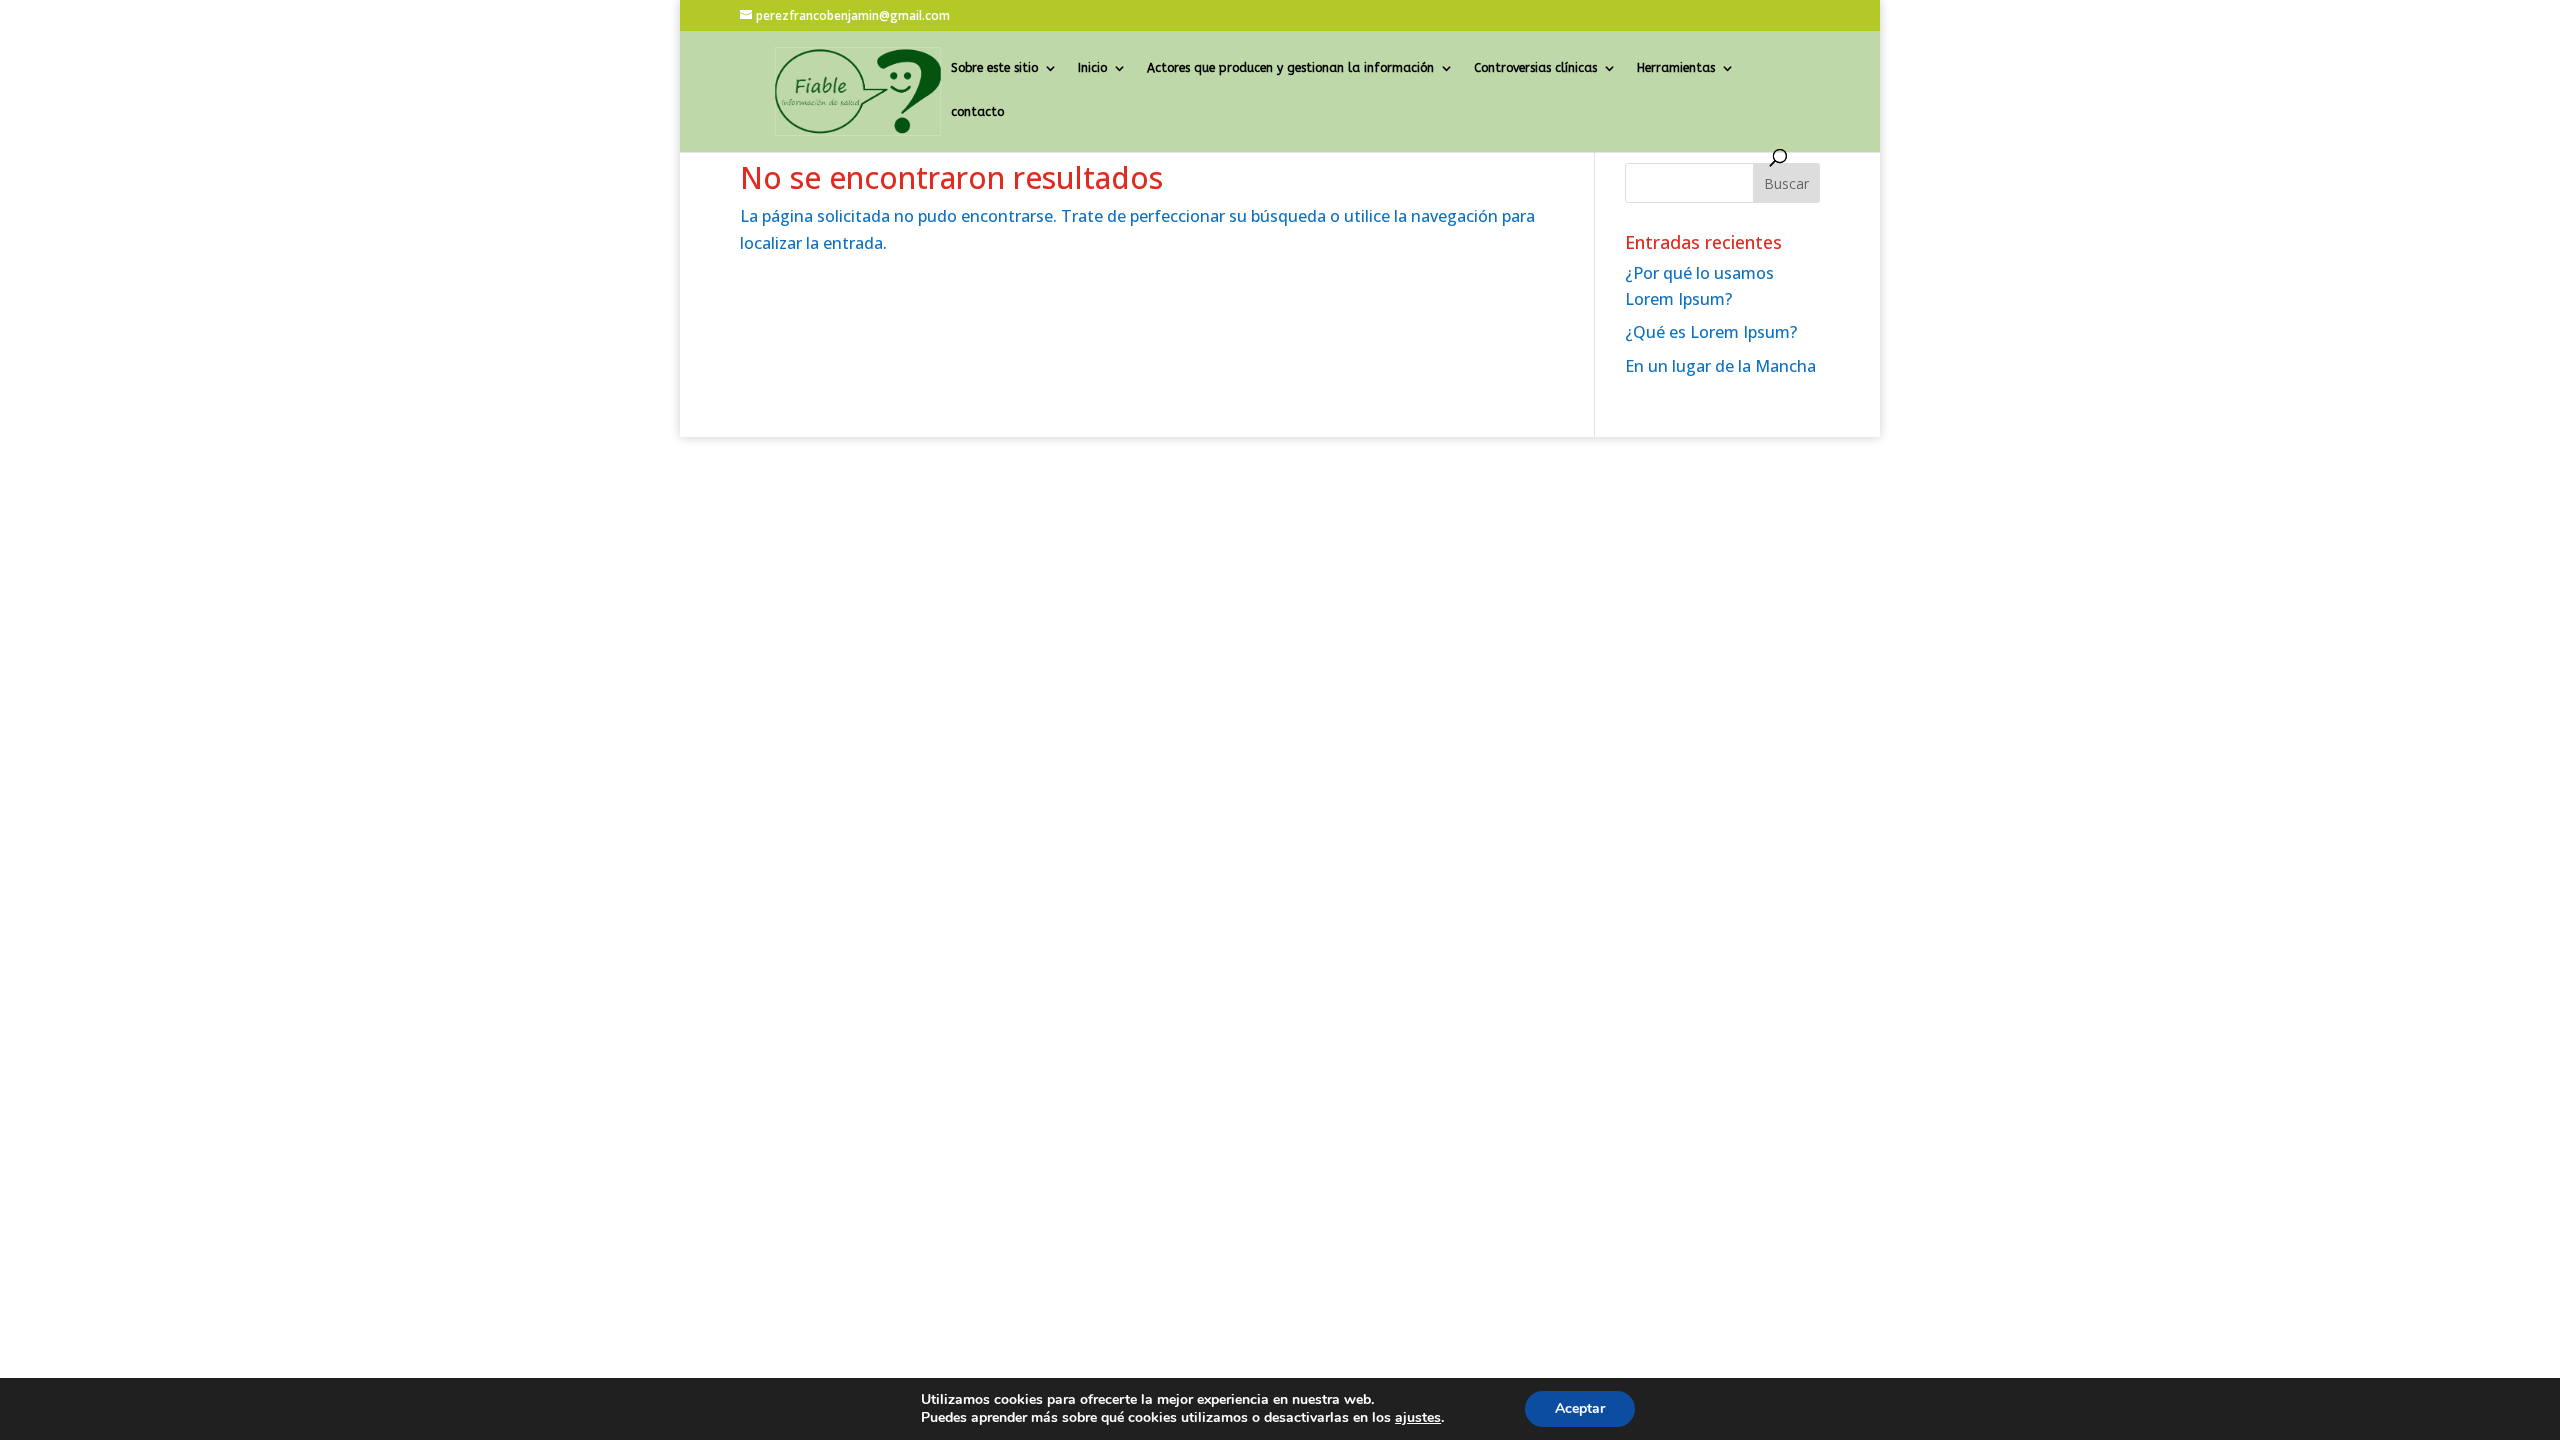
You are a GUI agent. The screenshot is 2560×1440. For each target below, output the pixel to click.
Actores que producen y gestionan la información (1290, 68)
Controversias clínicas (1535, 68)
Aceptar (1580, 1408)
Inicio (1092, 68)
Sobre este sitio (994, 68)
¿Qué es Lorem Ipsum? (1711, 332)
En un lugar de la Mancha (1720, 366)
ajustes (1418, 1418)
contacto (977, 112)
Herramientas (1676, 68)
